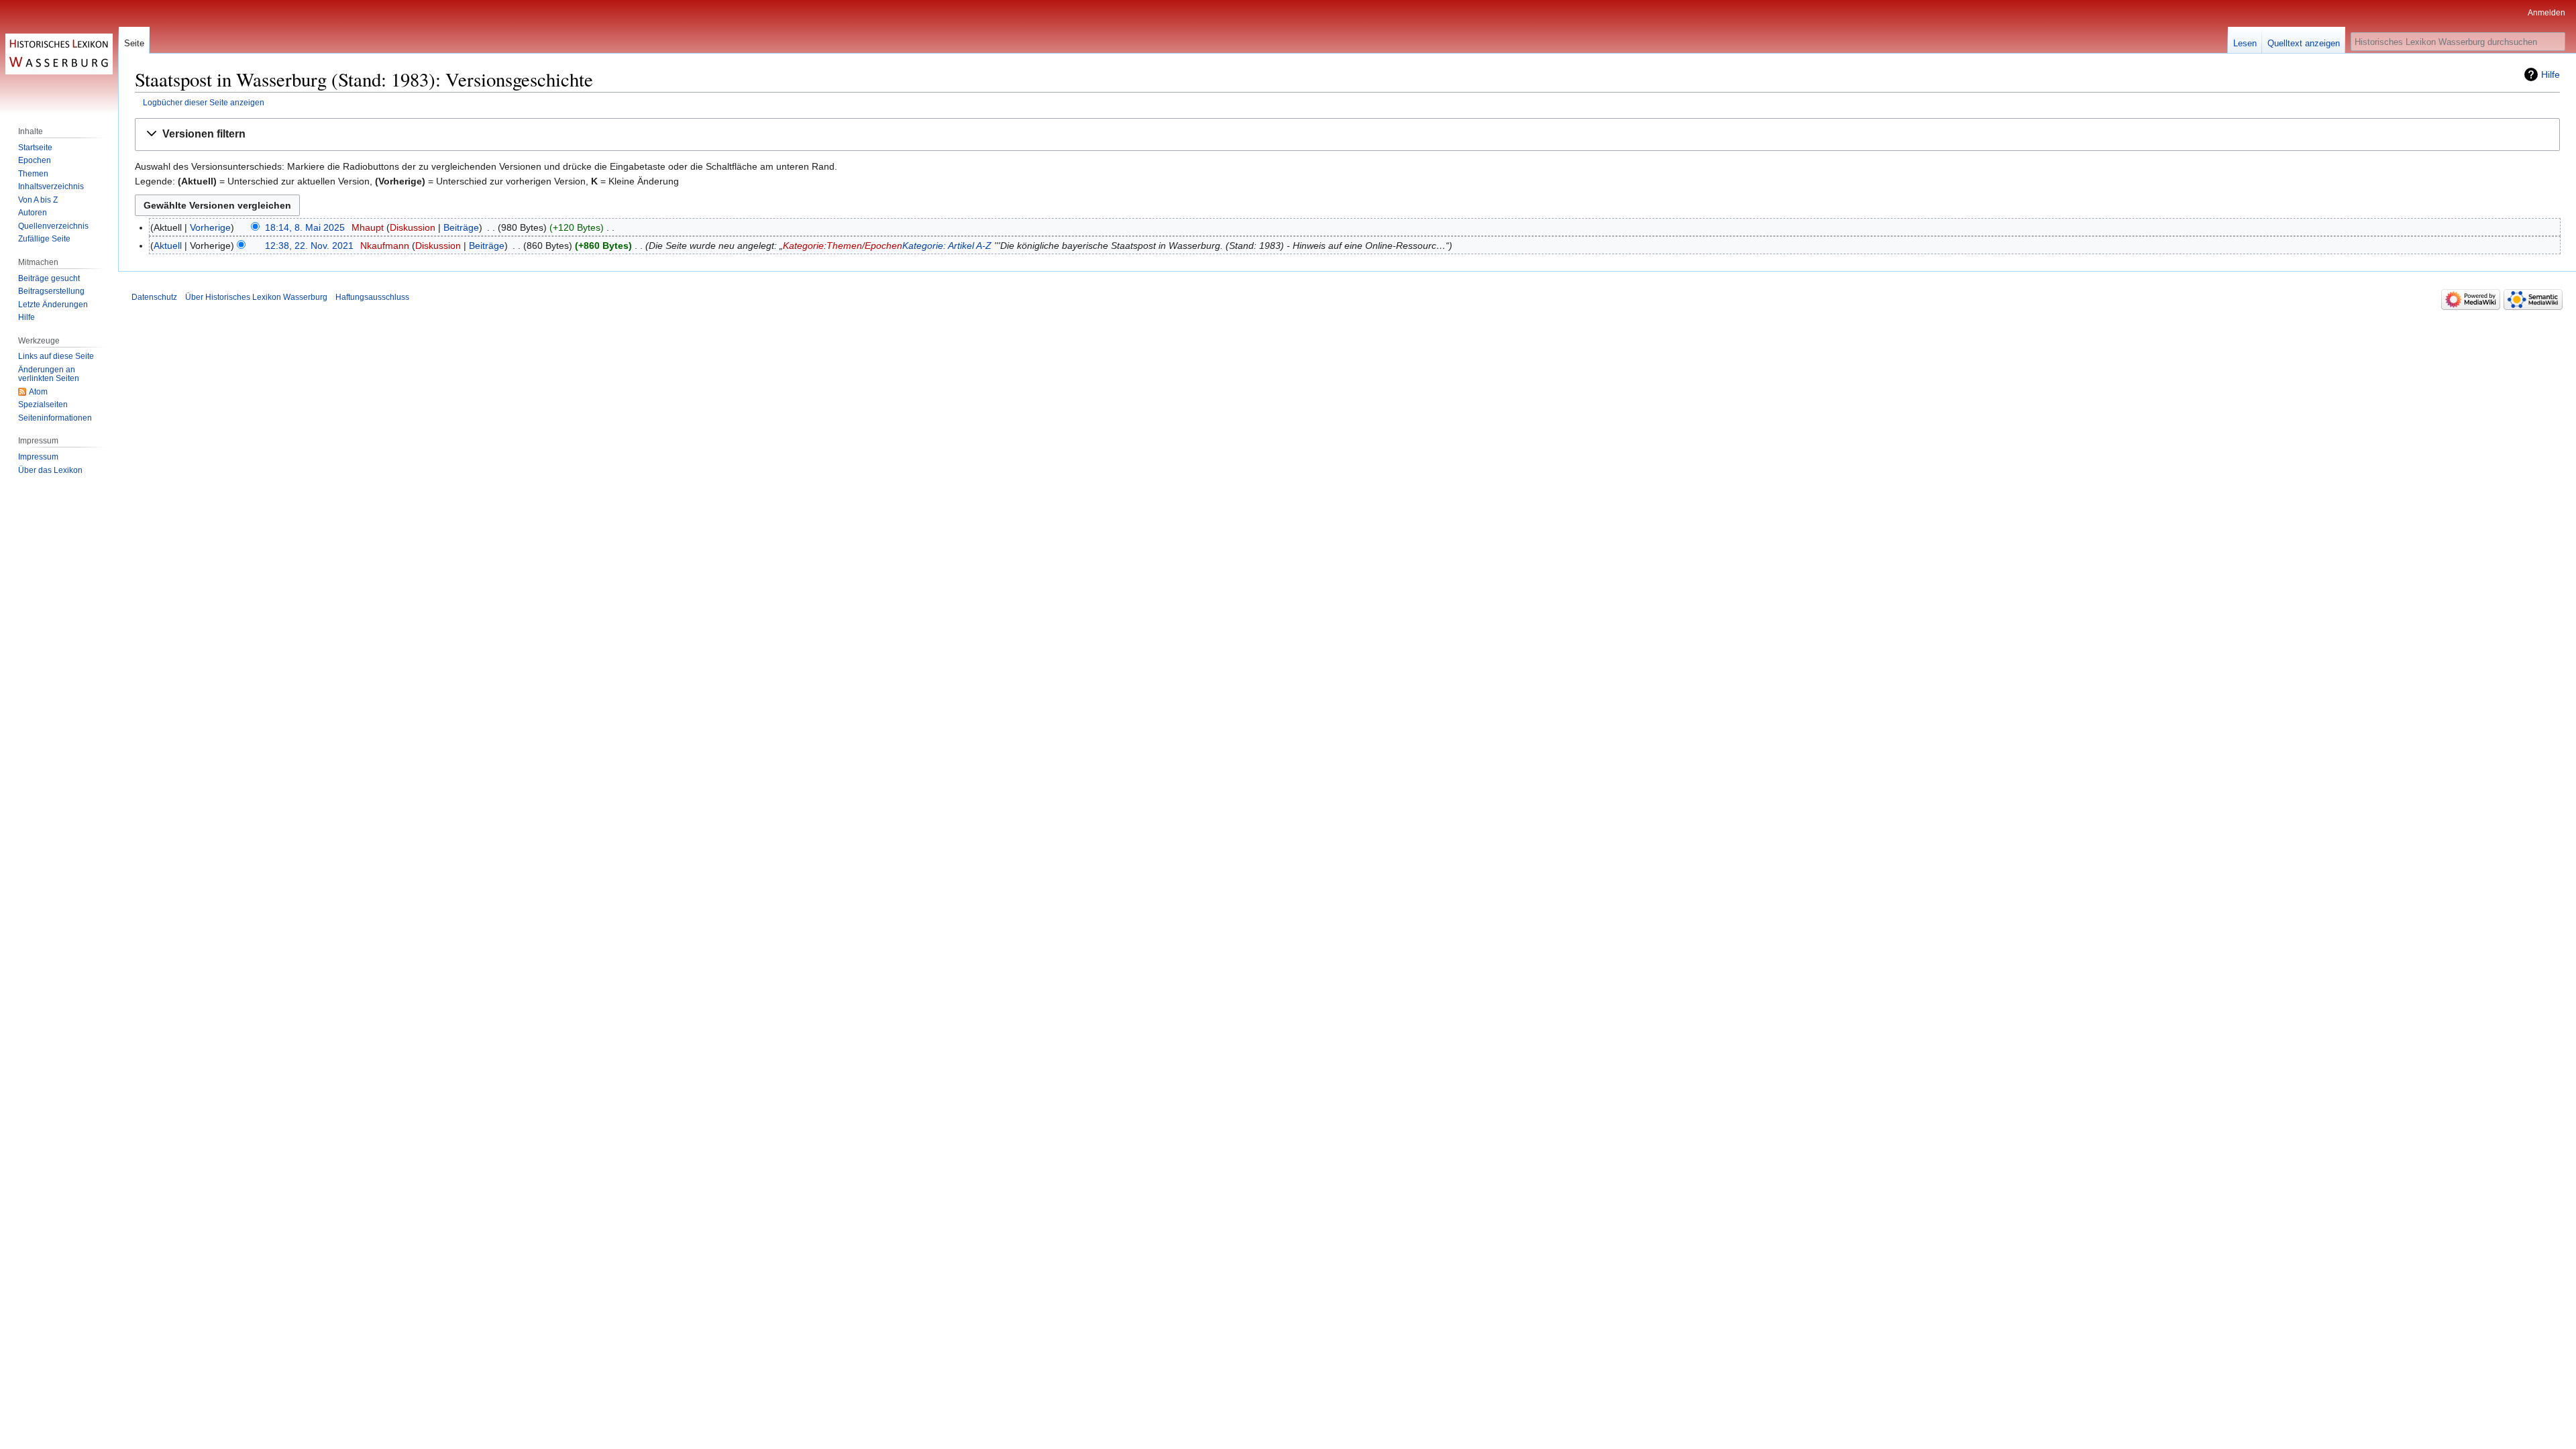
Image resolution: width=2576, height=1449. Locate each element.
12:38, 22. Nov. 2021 (309, 246)
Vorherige (210, 227)
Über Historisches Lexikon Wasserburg (256, 297)
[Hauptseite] (59, 54)
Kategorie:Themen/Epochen (843, 246)
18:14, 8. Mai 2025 (305, 227)
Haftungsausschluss (372, 297)
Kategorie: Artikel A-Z (947, 246)
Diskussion (413, 227)
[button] (1347, 135)
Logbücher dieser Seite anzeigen (204, 102)
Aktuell (168, 246)
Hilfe (2551, 74)
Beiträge (461, 227)
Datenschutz (154, 297)
